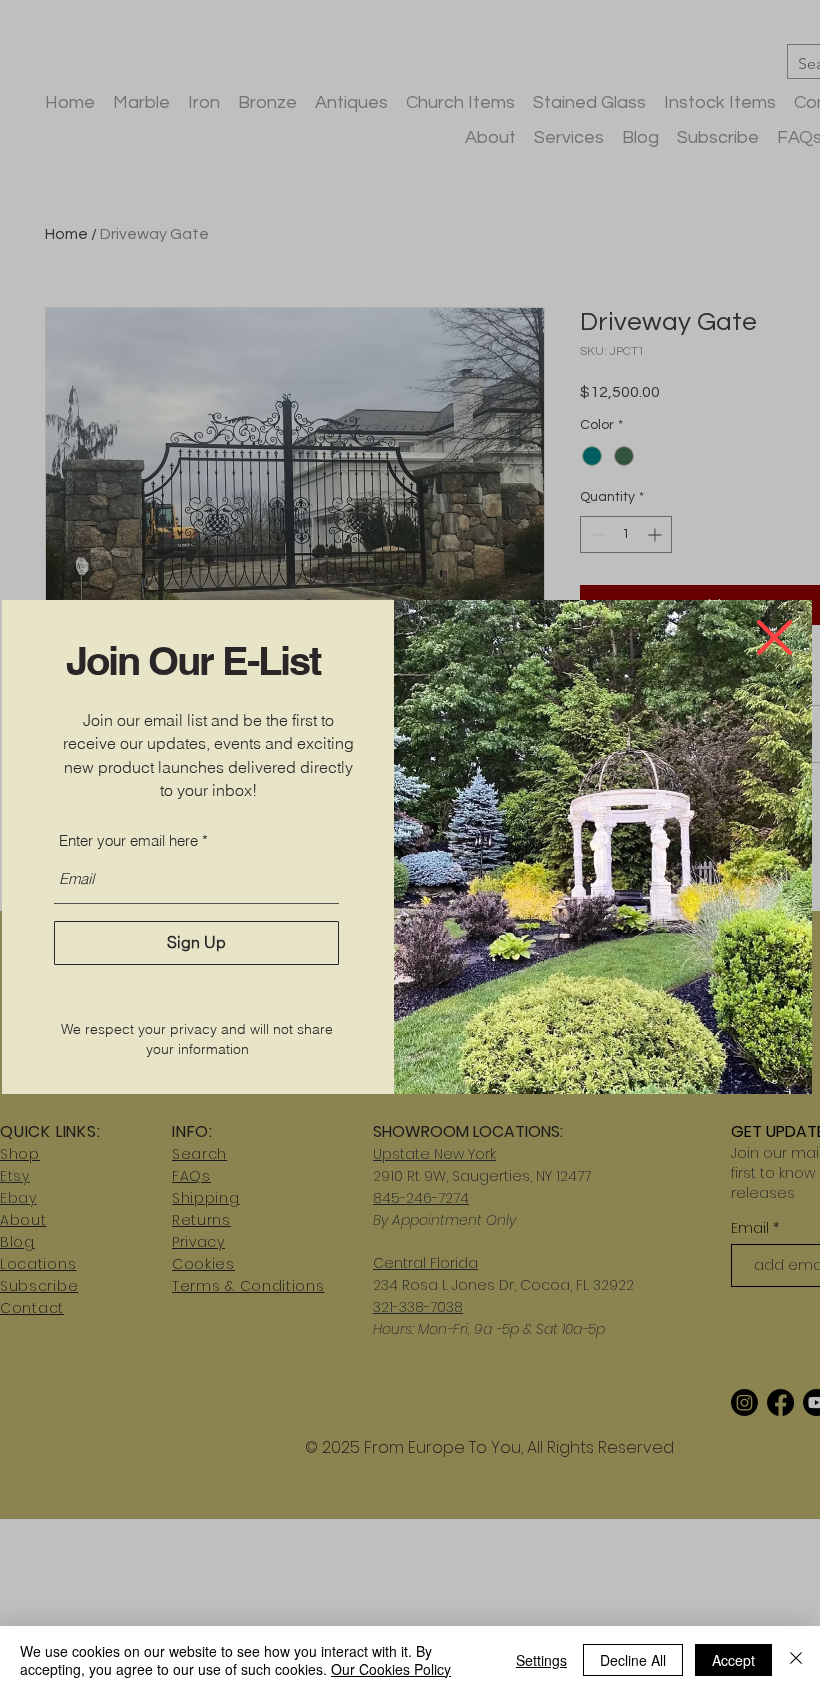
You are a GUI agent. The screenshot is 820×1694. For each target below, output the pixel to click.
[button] (774, 637)
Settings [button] (541, 1660)
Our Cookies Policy (391, 1669)
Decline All (633, 1660)
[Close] (796, 1660)
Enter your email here (128, 840)
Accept (733, 1660)
